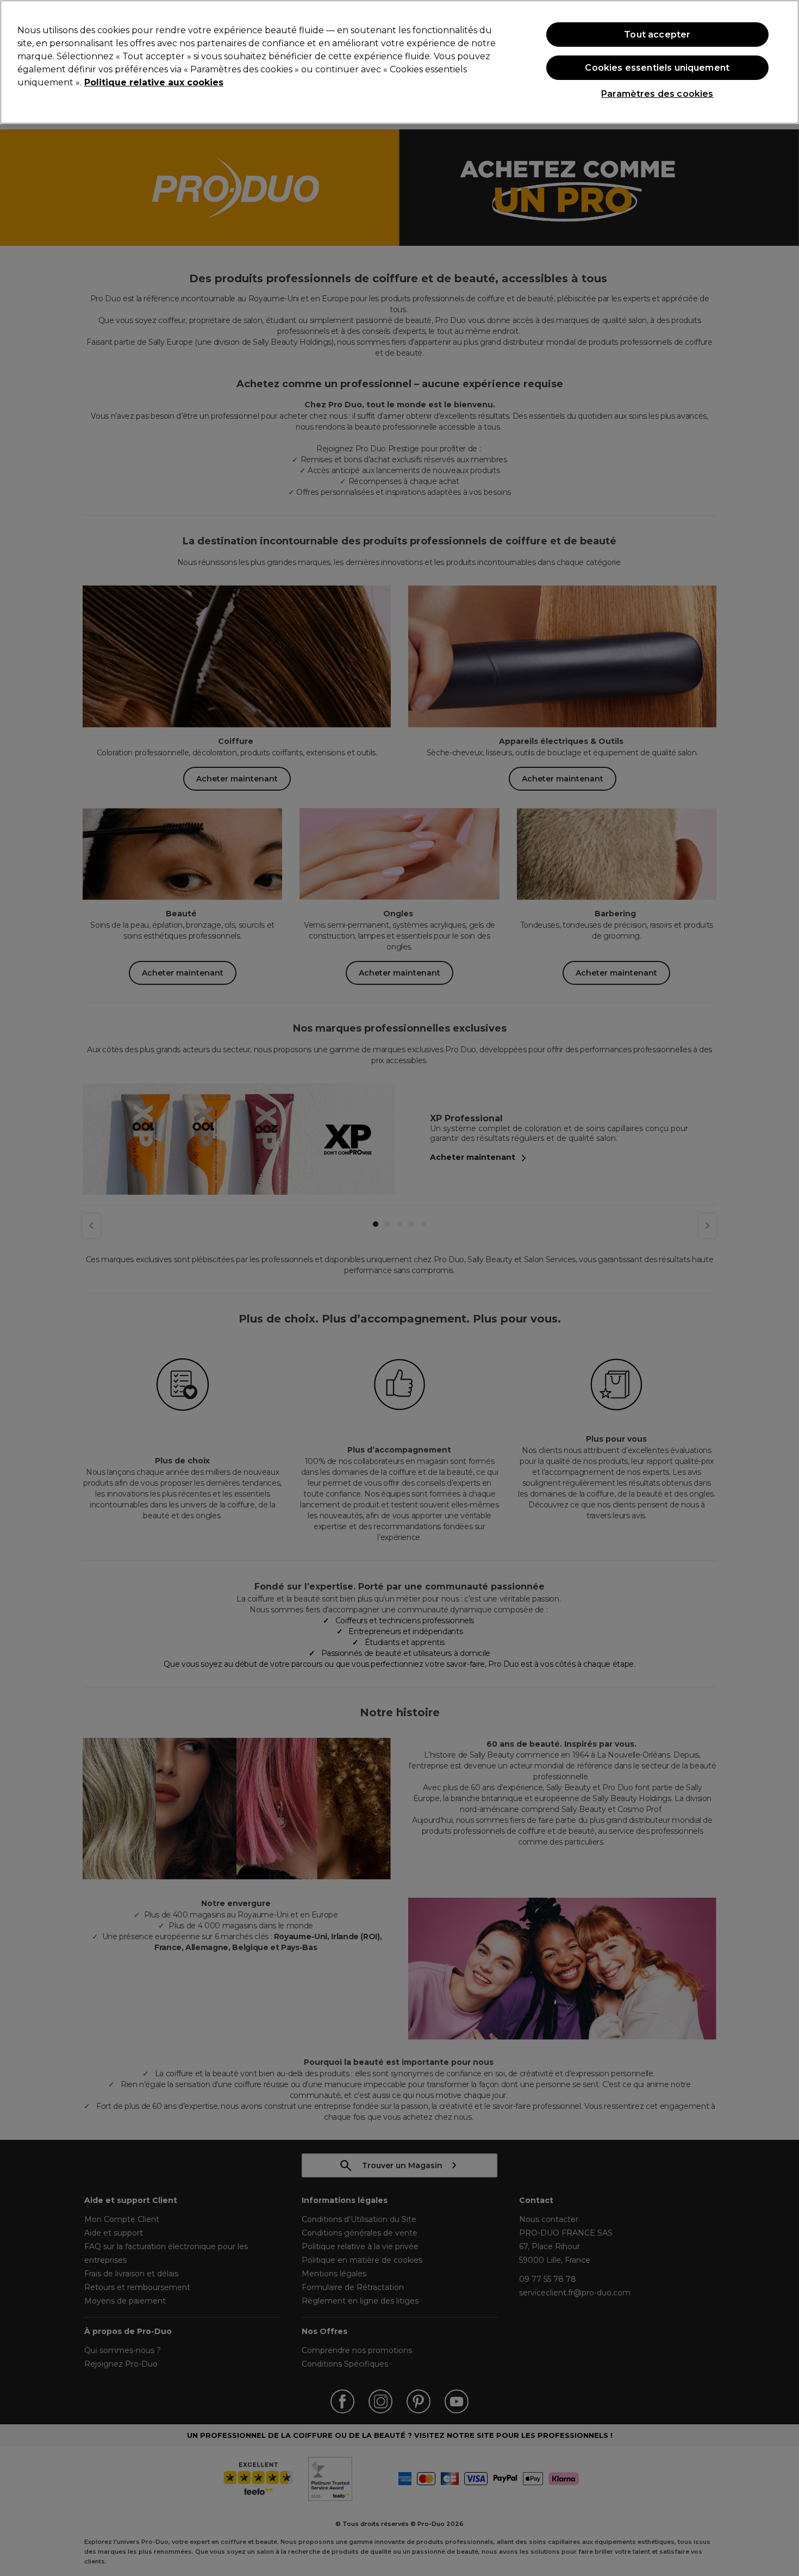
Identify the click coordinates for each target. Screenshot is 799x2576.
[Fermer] (782, 61)
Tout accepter (657, 35)
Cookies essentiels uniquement (657, 68)
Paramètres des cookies (657, 94)
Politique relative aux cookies (154, 82)
